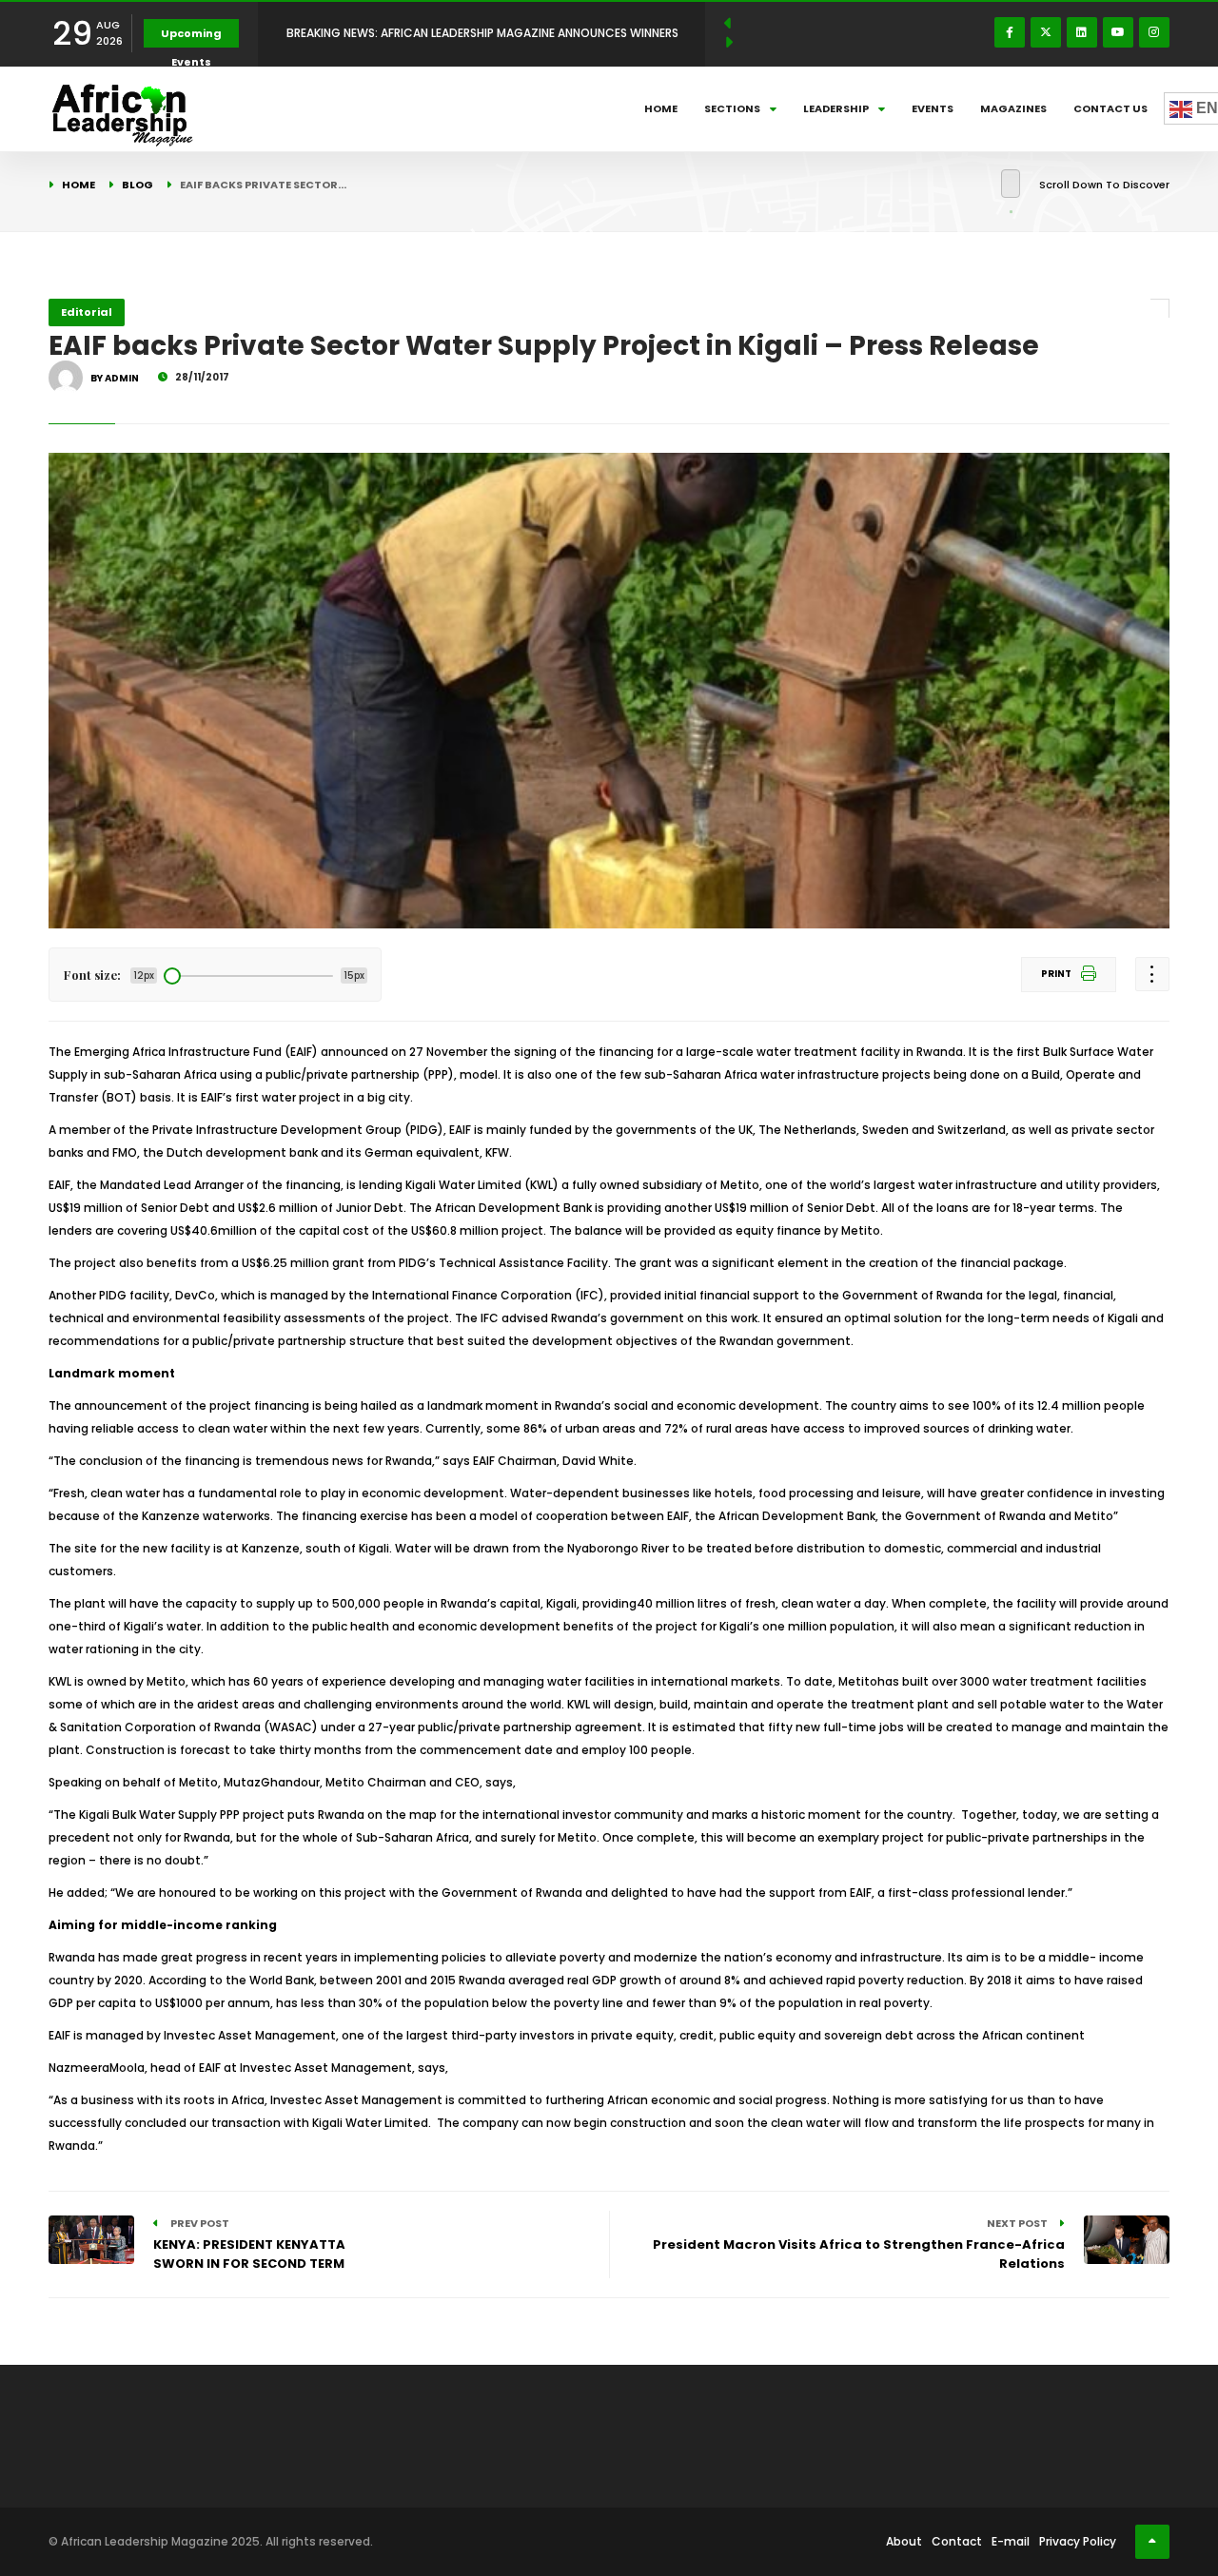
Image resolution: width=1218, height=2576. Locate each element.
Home (661, 108)
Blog (138, 185)
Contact (957, 2541)
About (904, 2541)
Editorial (87, 312)
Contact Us (1110, 108)
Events (933, 108)
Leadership (836, 108)
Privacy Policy (1078, 2541)
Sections (732, 108)
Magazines (1013, 108)
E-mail (1011, 2541)
